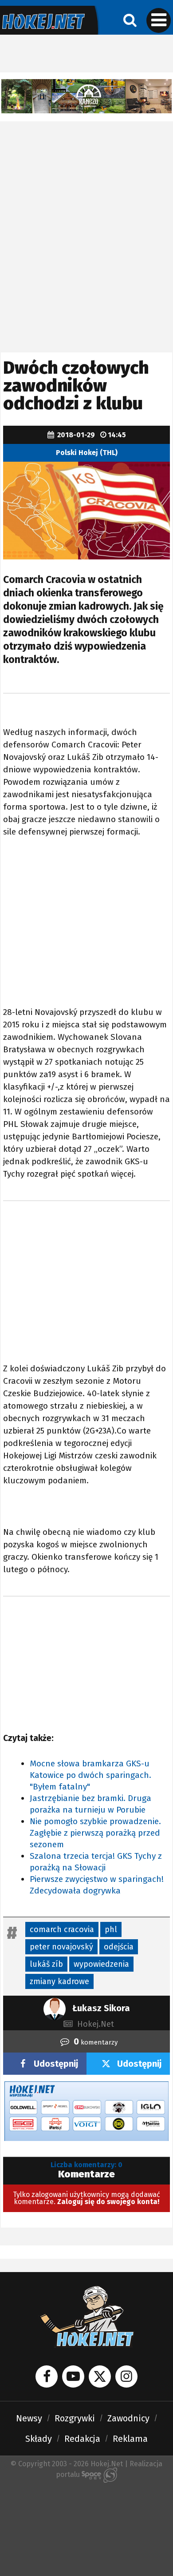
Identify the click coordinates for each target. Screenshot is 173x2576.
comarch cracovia (62, 1929)
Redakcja (82, 2439)
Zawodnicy (128, 2418)
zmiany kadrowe (59, 1981)
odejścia (119, 1947)
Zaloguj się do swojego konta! (108, 2202)
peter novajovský (61, 1947)
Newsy (29, 2418)
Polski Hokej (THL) (87, 453)
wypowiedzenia (101, 1964)
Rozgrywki (75, 2418)
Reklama (130, 2439)
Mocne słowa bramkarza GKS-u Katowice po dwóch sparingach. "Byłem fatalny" (90, 1775)
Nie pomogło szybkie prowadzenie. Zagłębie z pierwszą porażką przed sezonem (95, 1833)
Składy (39, 2439)
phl (111, 1929)
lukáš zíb (46, 1964)
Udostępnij (56, 2064)
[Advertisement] (86, 212)
